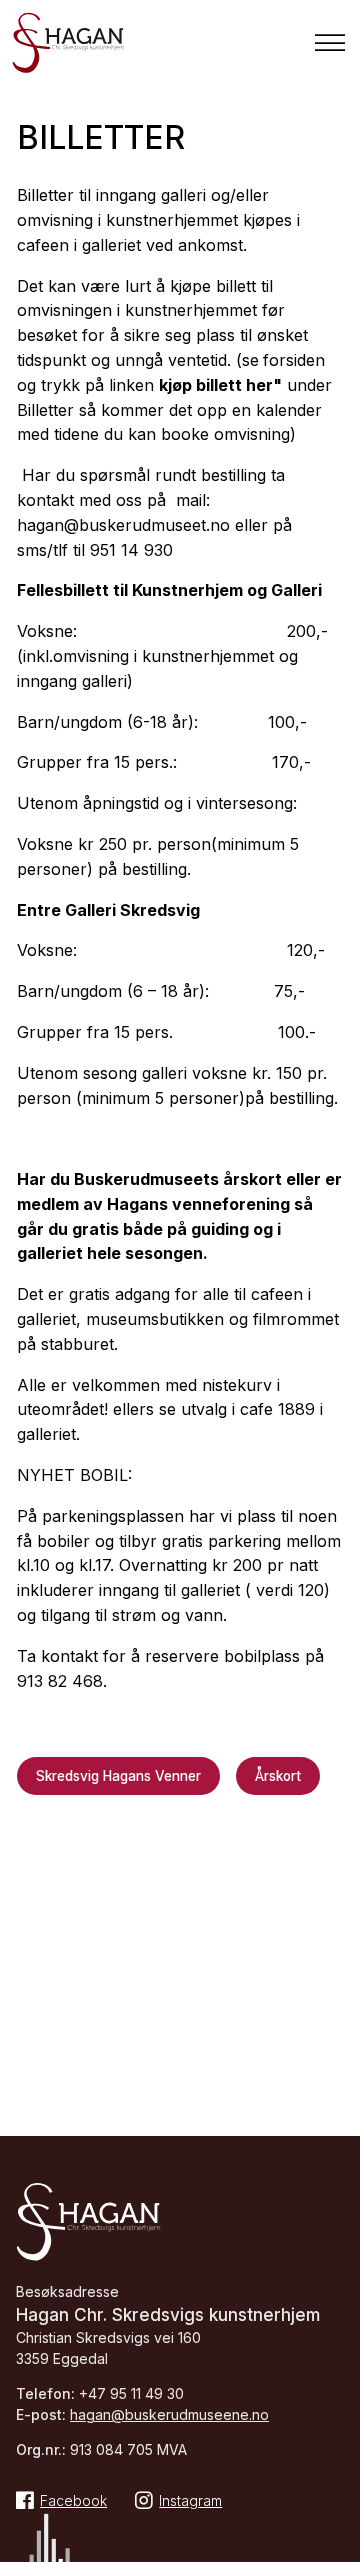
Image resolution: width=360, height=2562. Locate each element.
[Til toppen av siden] (335, 2542)
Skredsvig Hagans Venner (118, 1776)
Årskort (278, 1776)
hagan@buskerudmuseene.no (169, 2414)
